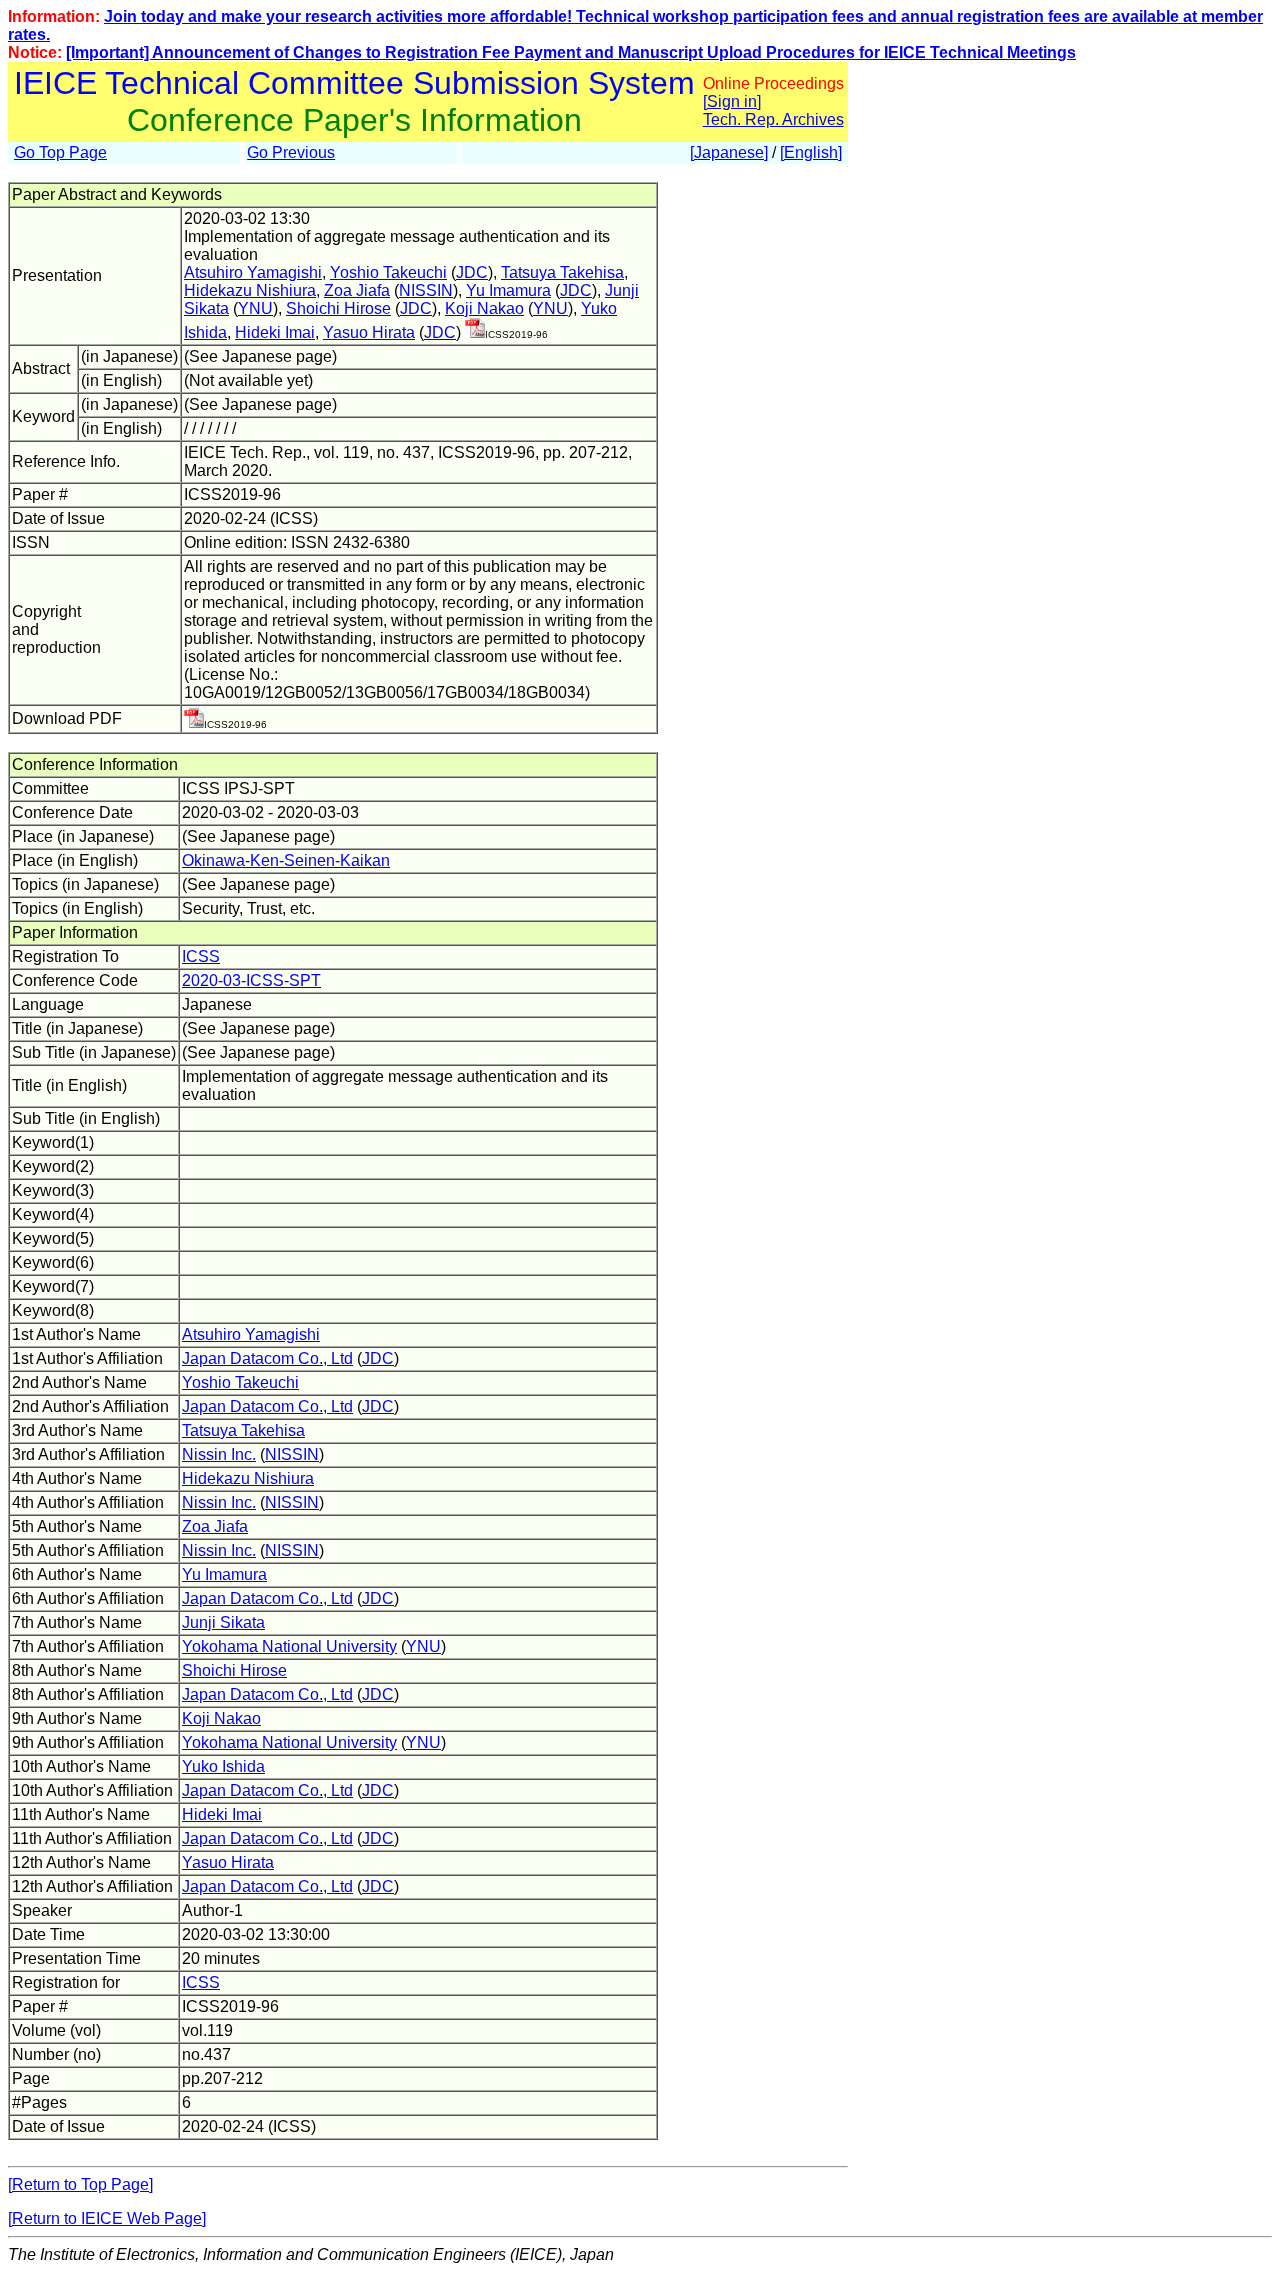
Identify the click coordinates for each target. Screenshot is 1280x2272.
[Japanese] (729, 152)
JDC (472, 272)
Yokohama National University (289, 1646)
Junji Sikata (223, 1622)
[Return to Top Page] (80, 2184)
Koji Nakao (484, 308)
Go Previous (291, 152)
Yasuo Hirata (369, 332)
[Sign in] (732, 101)
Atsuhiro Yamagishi (253, 272)
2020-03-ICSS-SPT (251, 980)
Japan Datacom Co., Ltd (267, 1358)
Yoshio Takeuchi (388, 272)
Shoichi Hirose (338, 308)
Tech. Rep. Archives (773, 119)
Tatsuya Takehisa (562, 272)
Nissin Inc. (219, 1454)
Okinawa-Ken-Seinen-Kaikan (286, 860)
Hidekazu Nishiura (250, 290)
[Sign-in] (475, 332)
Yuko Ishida (223, 1766)
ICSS (201, 956)
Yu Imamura (508, 290)
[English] (811, 152)
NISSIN (426, 290)
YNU (255, 308)
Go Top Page (60, 152)
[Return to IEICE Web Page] (107, 2218)
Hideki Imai (275, 332)
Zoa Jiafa (357, 290)
